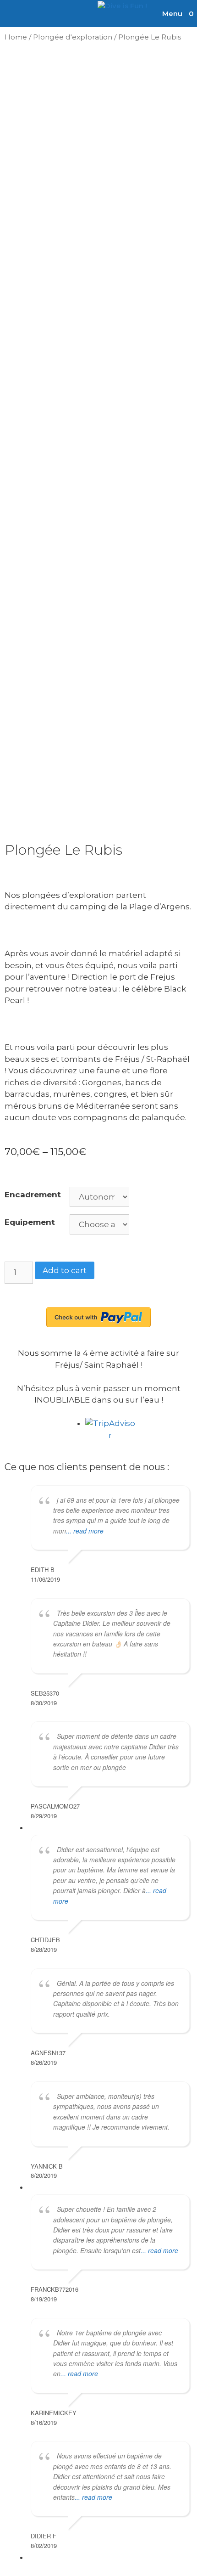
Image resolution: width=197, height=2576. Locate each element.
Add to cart (65, 1270)
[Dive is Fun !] (122, 6)
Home (16, 37)
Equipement (30, 1222)
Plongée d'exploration (73, 37)
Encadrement (33, 1195)
